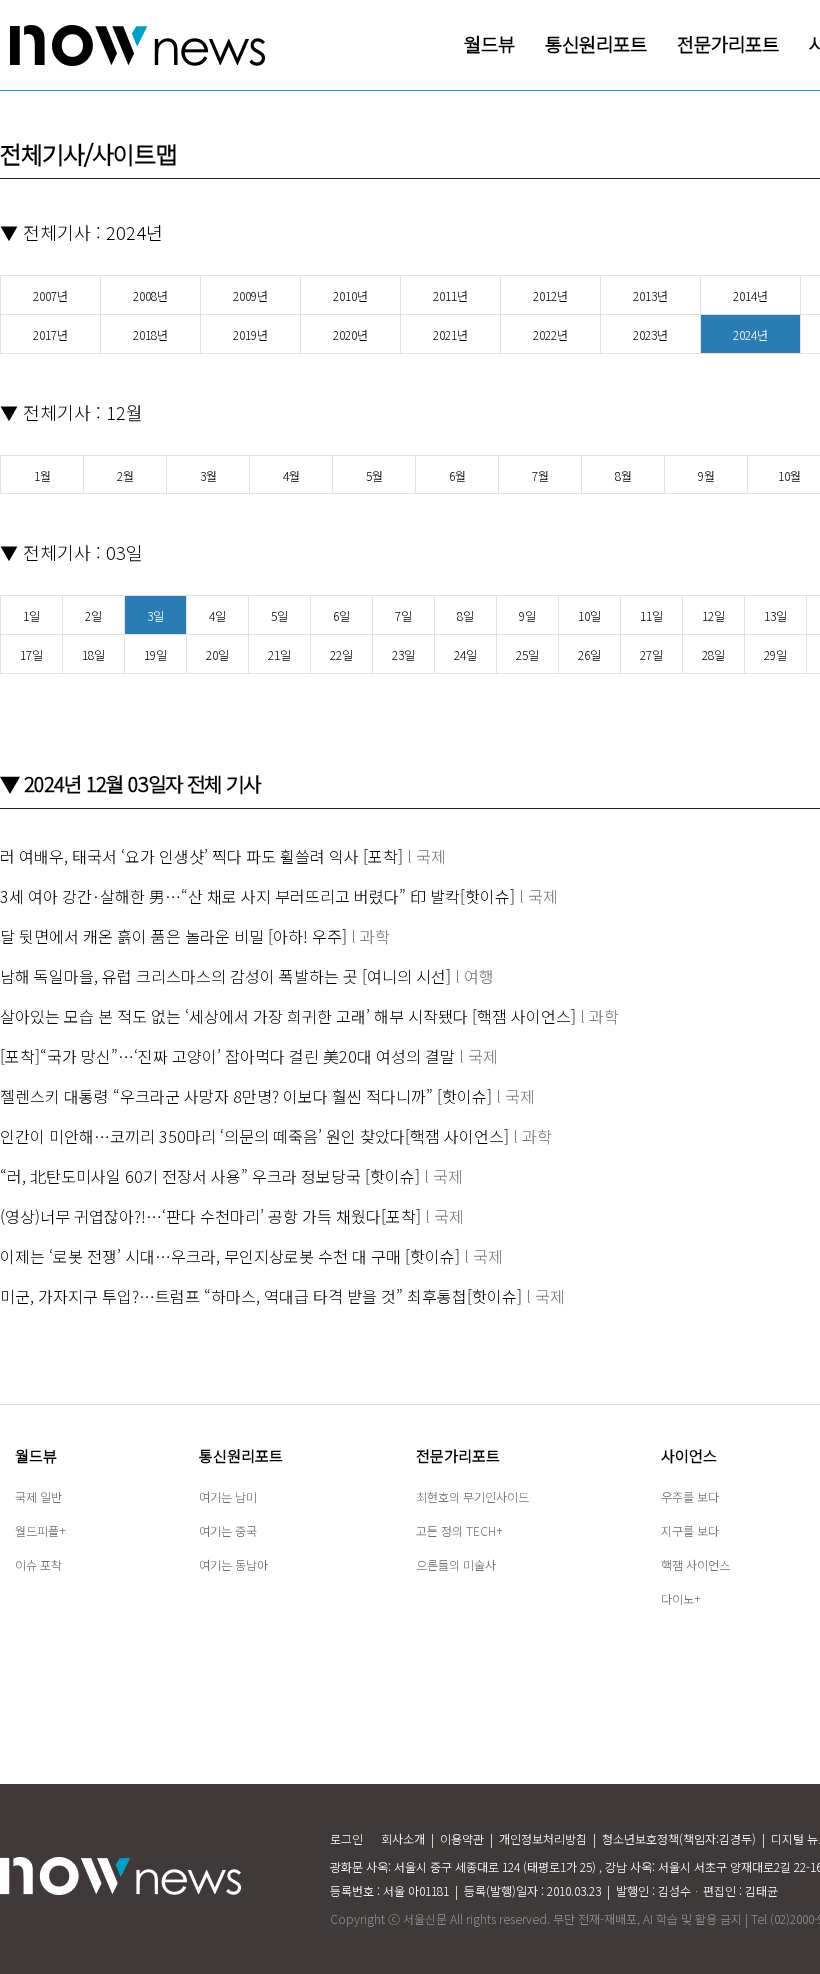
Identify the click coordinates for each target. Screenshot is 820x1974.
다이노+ (681, 1598)
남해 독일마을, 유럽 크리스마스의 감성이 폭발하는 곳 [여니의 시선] (225, 976)
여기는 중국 (228, 1530)
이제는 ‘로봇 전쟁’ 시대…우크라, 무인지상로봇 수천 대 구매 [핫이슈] (230, 1256)
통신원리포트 (241, 1455)
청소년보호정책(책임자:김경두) (679, 1838)
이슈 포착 (38, 1564)
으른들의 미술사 (456, 1564)
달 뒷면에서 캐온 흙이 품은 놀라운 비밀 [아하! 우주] (173, 936)
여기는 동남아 (233, 1564)
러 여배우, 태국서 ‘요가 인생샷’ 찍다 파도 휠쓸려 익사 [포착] (201, 856)
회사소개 (403, 1838)
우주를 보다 (690, 1496)
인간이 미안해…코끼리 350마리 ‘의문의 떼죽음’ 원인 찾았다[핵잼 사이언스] (254, 1136)
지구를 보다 (690, 1530)
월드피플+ (40, 1530)
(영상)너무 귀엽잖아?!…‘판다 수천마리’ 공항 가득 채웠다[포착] (210, 1216)
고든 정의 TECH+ (459, 1530)
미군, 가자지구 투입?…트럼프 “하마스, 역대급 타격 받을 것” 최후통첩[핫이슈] (261, 1296)
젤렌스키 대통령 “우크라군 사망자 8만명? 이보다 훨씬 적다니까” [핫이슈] (246, 1096)
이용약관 (462, 1838)
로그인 (346, 1838)
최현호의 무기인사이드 (472, 1496)
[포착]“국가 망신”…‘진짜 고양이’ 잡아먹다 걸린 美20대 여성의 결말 (227, 1056)
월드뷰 (36, 1455)
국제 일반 (38, 1496)
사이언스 (689, 1455)
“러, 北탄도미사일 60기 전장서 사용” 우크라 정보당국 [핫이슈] (210, 1176)
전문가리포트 (458, 1455)
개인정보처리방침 (543, 1838)
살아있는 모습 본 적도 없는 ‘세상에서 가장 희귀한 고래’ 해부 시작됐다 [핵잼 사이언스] (288, 1016)
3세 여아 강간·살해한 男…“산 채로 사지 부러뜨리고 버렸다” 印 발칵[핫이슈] (257, 896)
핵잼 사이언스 (695, 1564)
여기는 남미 (228, 1496)
